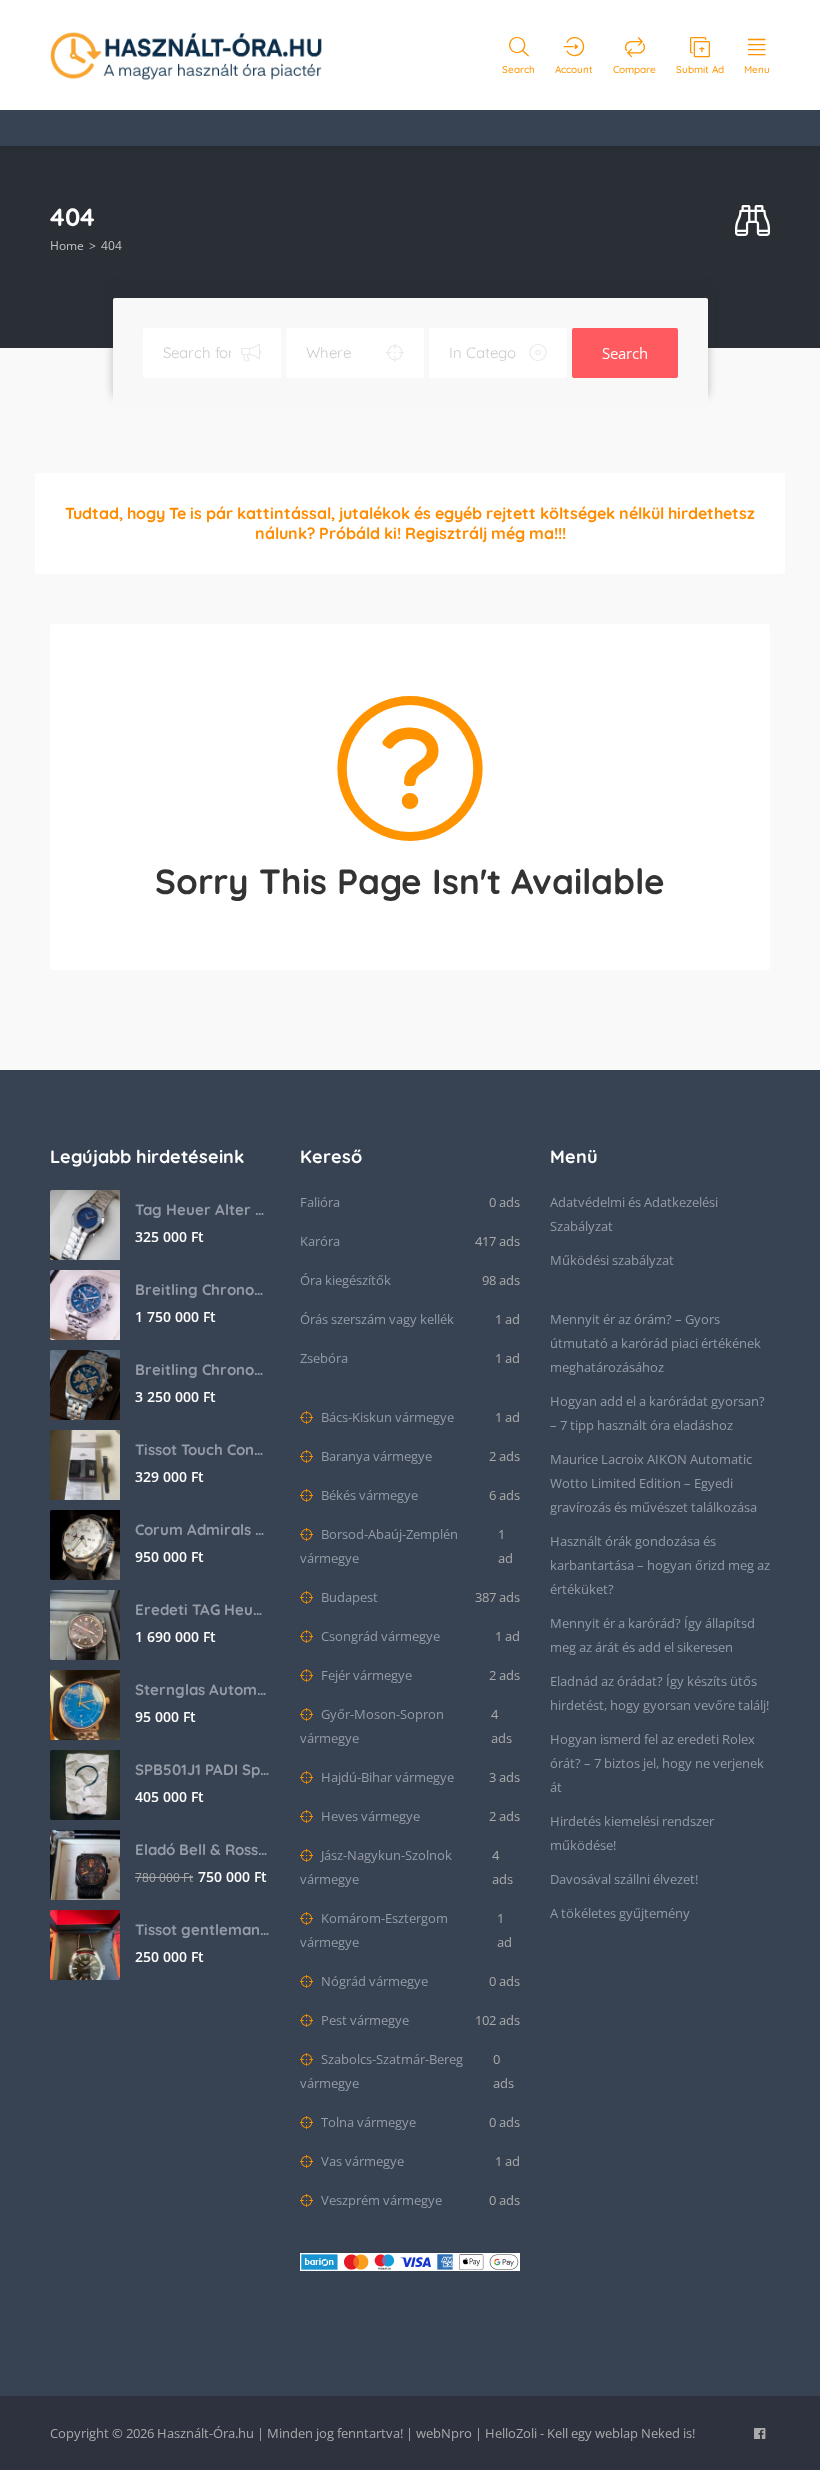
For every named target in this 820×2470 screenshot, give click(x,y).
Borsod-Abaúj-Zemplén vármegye (379, 1546)
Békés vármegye (368, 1495)
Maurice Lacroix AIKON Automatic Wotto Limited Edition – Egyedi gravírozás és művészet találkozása (653, 1483)
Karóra (320, 1241)
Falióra (320, 1202)
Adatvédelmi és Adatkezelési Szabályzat (634, 1214)
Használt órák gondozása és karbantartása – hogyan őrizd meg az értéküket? (660, 1565)
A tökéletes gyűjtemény (620, 1913)
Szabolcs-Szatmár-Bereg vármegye (381, 2071)
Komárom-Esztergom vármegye (374, 1930)
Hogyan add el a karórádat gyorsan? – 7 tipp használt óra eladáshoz (657, 1413)
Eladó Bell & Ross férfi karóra (202, 1849)
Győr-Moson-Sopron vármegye (372, 1726)
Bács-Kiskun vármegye (386, 1417)
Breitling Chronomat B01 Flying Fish (202, 1289)
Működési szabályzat (612, 1260)
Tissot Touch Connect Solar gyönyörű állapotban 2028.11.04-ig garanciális (202, 1449)
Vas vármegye (361, 2161)
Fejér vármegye (365, 1675)
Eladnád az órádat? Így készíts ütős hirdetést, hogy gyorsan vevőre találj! (659, 1693)
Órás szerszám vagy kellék (377, 1319)
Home (67, 245)
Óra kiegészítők (345, 1280)
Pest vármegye (363, 2020)
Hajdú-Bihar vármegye (386, 1777)
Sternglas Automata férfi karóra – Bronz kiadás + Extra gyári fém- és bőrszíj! (202, 1689)
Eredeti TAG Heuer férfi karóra (202, 1609)
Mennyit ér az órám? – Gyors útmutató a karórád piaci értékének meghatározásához (655, 1343)
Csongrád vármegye (379, 1636)
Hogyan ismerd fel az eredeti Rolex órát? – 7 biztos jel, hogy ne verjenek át (657, 1763)
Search (625, 353)
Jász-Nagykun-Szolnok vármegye (376, 1867)
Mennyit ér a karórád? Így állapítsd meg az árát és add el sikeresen (652, 1635)
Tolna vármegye (367, 2122)
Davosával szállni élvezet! (624, 1879)
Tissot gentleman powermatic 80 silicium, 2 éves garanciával (202, 1929)
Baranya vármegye (375, 1456)
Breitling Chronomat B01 (202, 1369)
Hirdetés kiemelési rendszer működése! (632, 1833)
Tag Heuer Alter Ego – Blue (202, 1209)
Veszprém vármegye (380, 2200)
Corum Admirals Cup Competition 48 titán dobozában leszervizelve (202, 1529)
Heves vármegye (369, 1816)
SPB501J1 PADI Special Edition (202, 1769)
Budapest (348, 1597)
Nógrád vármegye (373, 1981)
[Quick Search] (752, 221)
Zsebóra (324, 1358)
